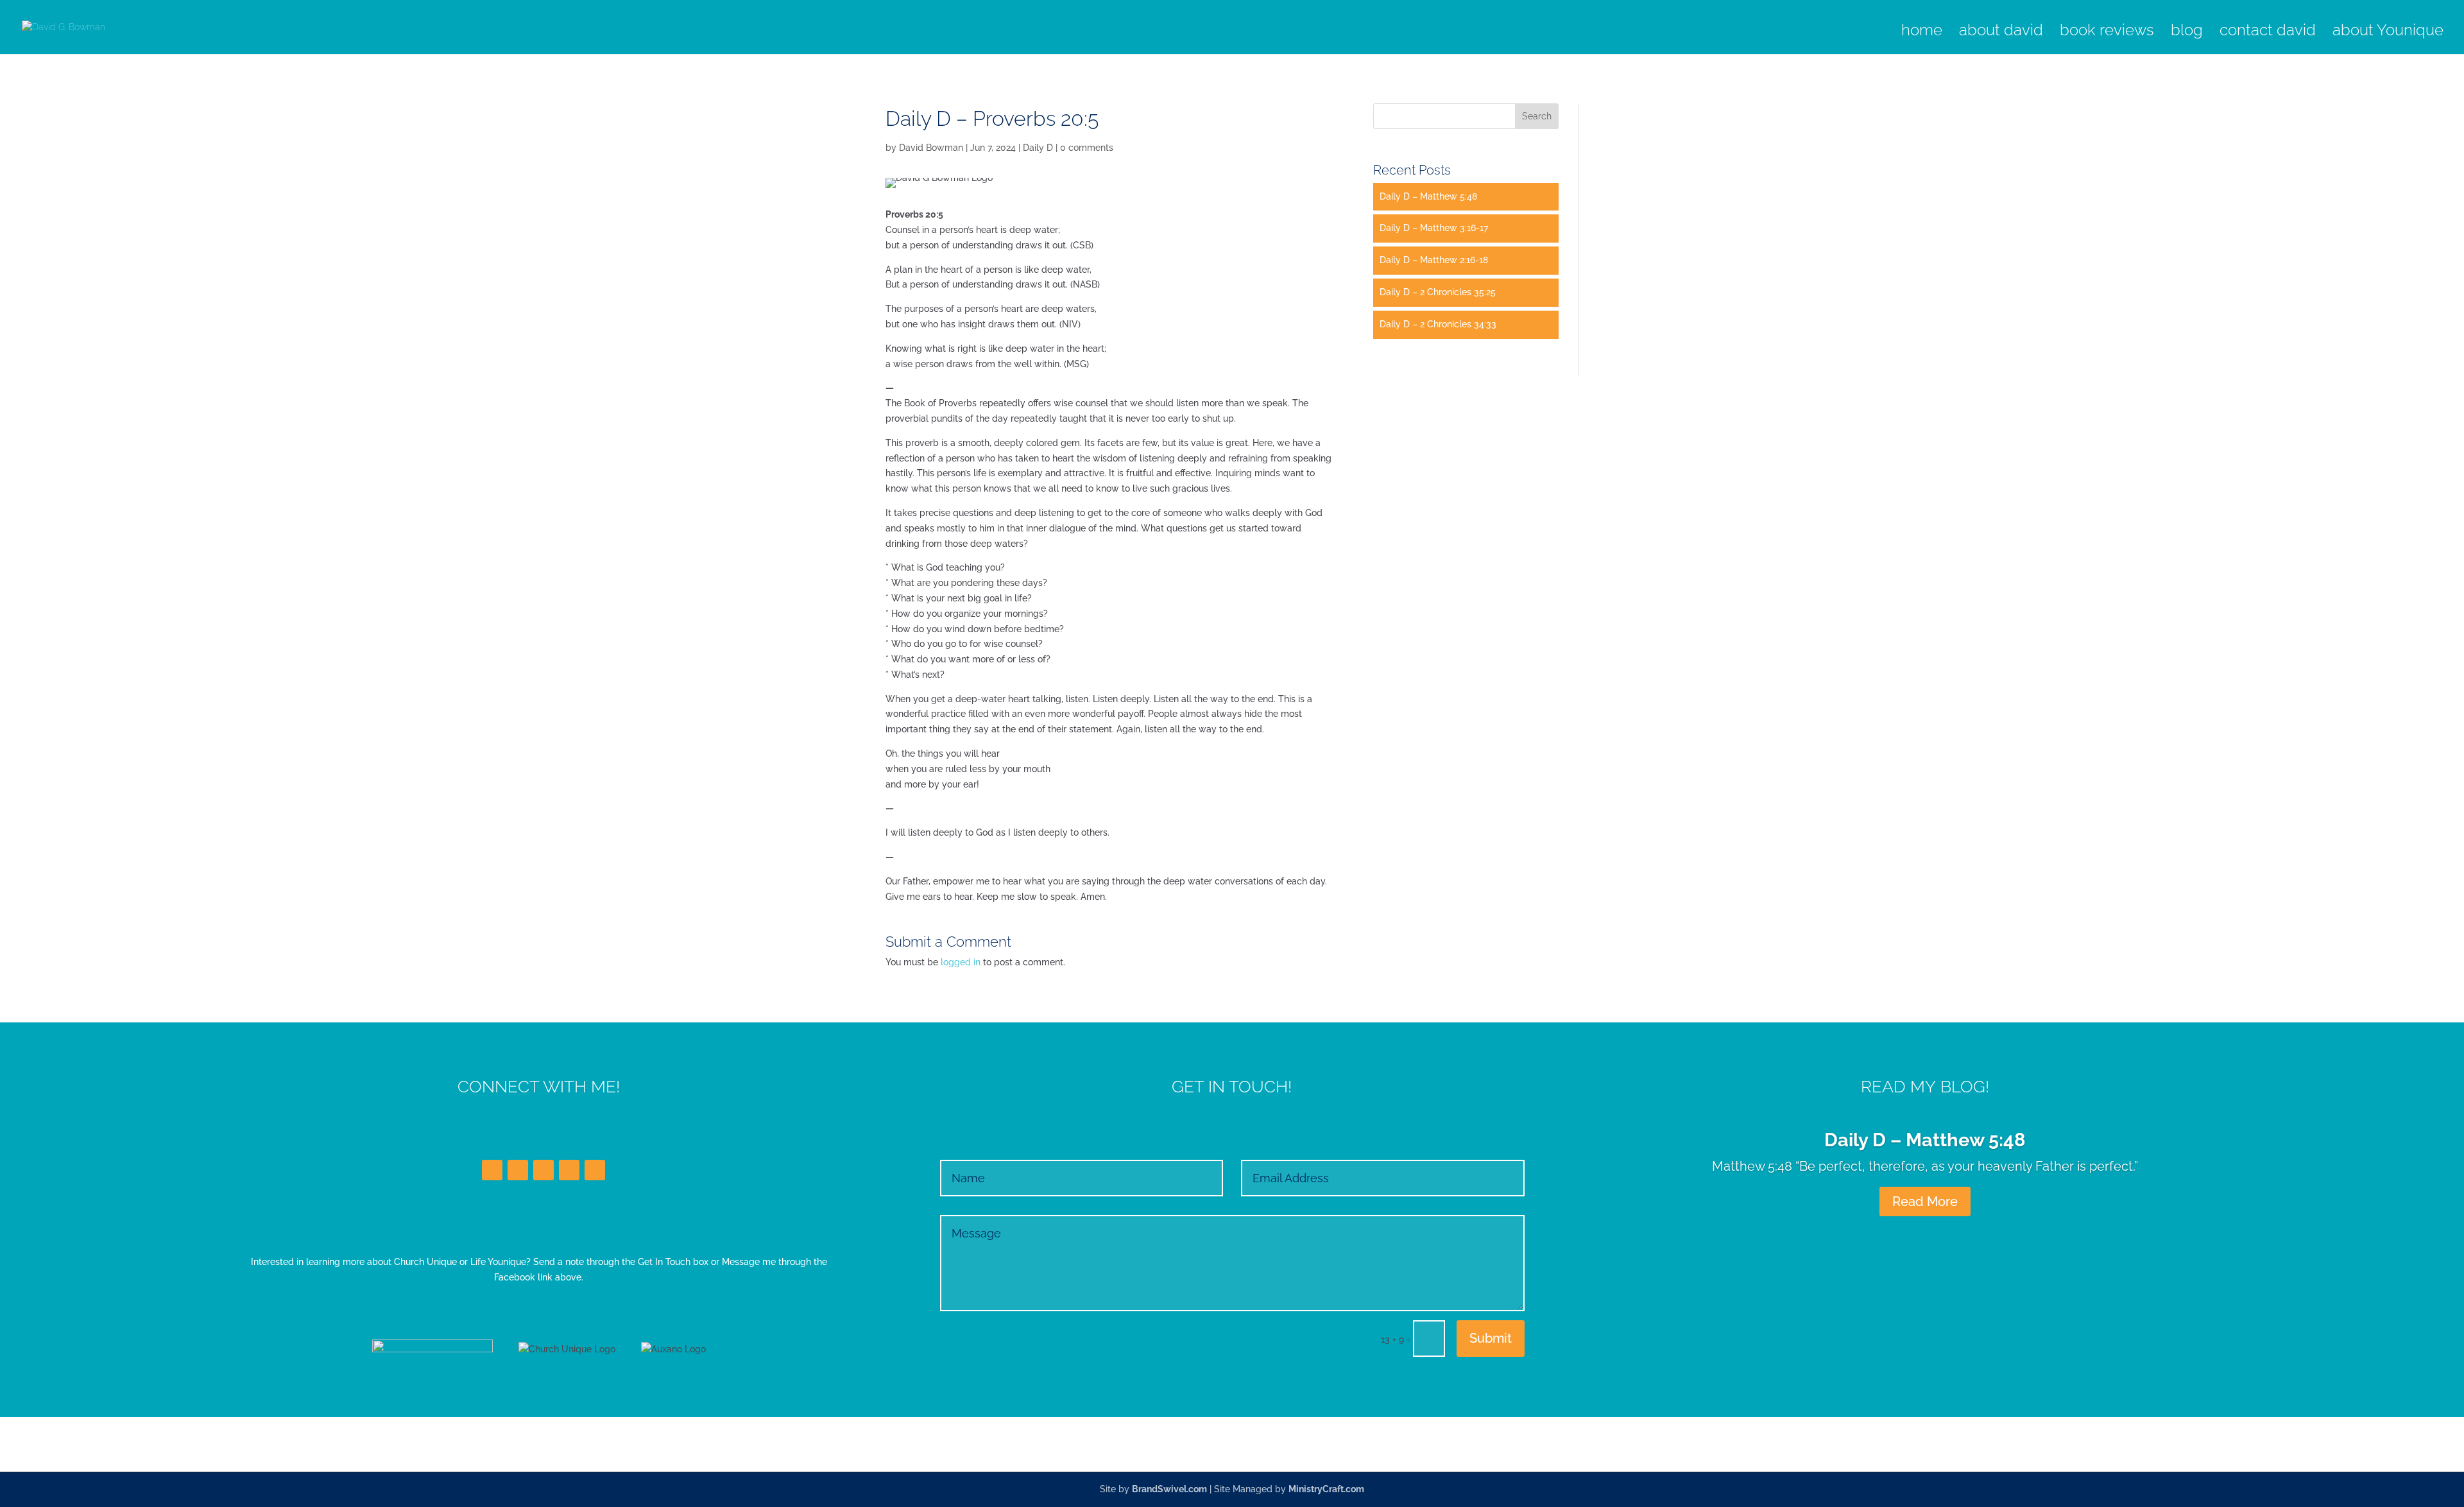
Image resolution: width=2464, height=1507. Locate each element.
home (1922, 32)
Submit (1491, 1338)
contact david (2268, 32)
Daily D (1038, 148)
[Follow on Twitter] (518, 1170)
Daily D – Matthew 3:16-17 (1434, 228)
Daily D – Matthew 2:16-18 (1434, 260)
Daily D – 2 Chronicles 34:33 (1438, 324)
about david (2001, 32)
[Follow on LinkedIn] (543, 1170)
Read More (1925, 1201)
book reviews (2107, 32)
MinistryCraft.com (1326, 1489)
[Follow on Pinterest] (595, 1170)
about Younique (2388, 32)
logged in (961, 962)
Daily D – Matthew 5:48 (1428, 196)
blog (2187, 32)
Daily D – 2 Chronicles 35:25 (1438, 292)
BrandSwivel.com (1169, 1489)
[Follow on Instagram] (569, 1170)
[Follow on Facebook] (492, 1170)
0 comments (1087, 148)
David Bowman (931, 148)
